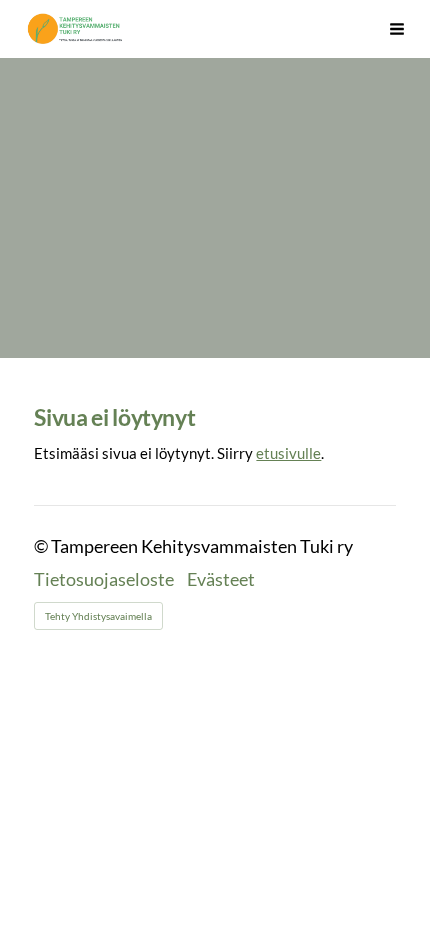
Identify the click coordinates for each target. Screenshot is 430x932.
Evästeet (221, 580)
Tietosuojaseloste (104, 580)
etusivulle (288, 453)
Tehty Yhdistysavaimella (98, 616)
